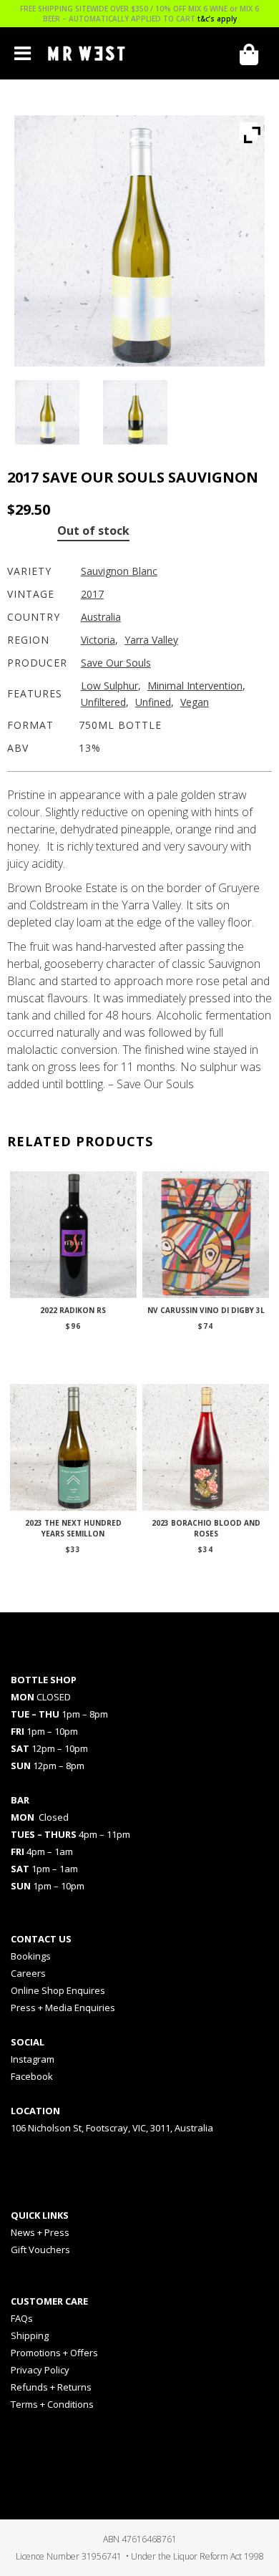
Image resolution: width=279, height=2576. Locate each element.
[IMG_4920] (51, 412)
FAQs (22, 2318)
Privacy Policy (40, 2370)
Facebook (32, 2076)
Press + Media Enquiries (63, 2008)
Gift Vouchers (40, 2250)
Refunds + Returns (51, 2387)
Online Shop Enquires (58, 1990)
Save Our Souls (116, 663)
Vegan (195, 702)
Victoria (98, 640)
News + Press (40, 2232)
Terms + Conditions (52, 2404)
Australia (101, 617)
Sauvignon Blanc (119, 571)
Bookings (31, 1956)
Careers (28, 1973)
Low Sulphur (109, 686)
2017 (92, 594)
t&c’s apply (217, 19)
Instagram (33, 2059)
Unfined (153, 702)
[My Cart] (254, 55)
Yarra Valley (151, 640)
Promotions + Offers (54, 2353)
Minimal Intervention (195, 686)
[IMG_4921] (139, 412)
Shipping (30, 2335)
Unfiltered (103, 702)
